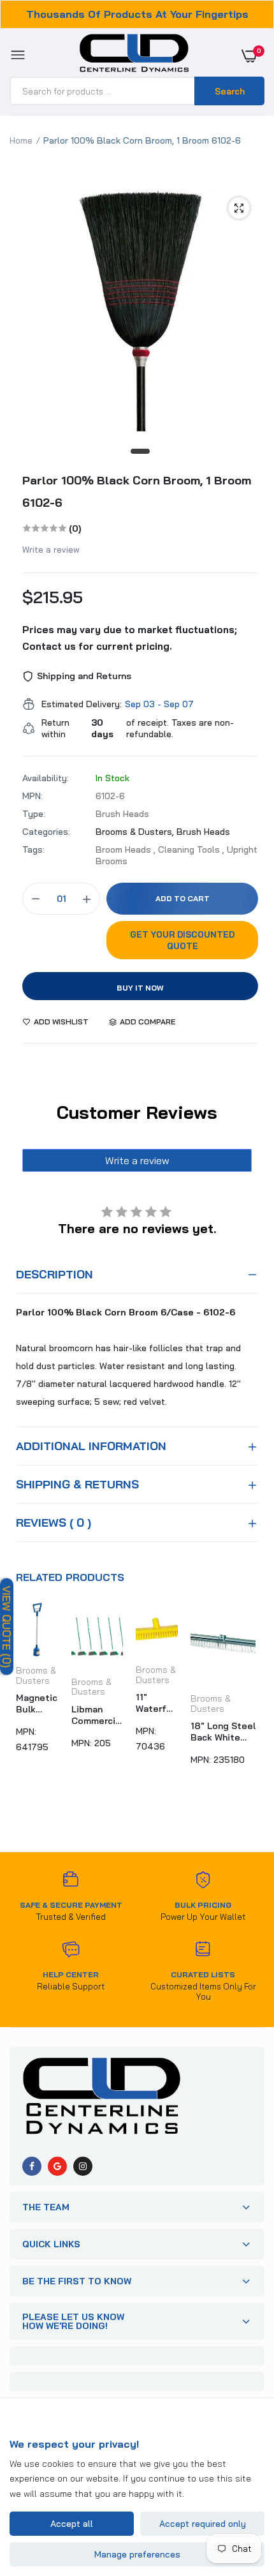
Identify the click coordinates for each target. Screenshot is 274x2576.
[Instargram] (83, 2166)
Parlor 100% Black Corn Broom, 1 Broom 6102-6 (137, 491)
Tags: (33, 850)
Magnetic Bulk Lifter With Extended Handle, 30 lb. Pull (37, 1704)
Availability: (46, 778)
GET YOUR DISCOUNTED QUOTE (182, 940)
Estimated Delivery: (82, 704)
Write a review (51, 550)
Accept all (72, 2524)
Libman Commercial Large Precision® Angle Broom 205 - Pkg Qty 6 (97, 1715)
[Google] (57, 2166)
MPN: (32, 796)
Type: (34, 814)
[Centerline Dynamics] (134, 56)
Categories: (46, 832)
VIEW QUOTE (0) (7, 1626)
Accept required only (203, 2524)
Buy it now (140, 988)
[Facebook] (32, 2166)
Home (21, 140)
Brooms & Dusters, (136, 832)
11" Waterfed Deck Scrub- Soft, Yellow (157, 1703)
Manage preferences (137, 2554)
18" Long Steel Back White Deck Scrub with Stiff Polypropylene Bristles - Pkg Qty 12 (223, 1732)
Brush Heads (203, 832)
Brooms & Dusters (36, 1675)
